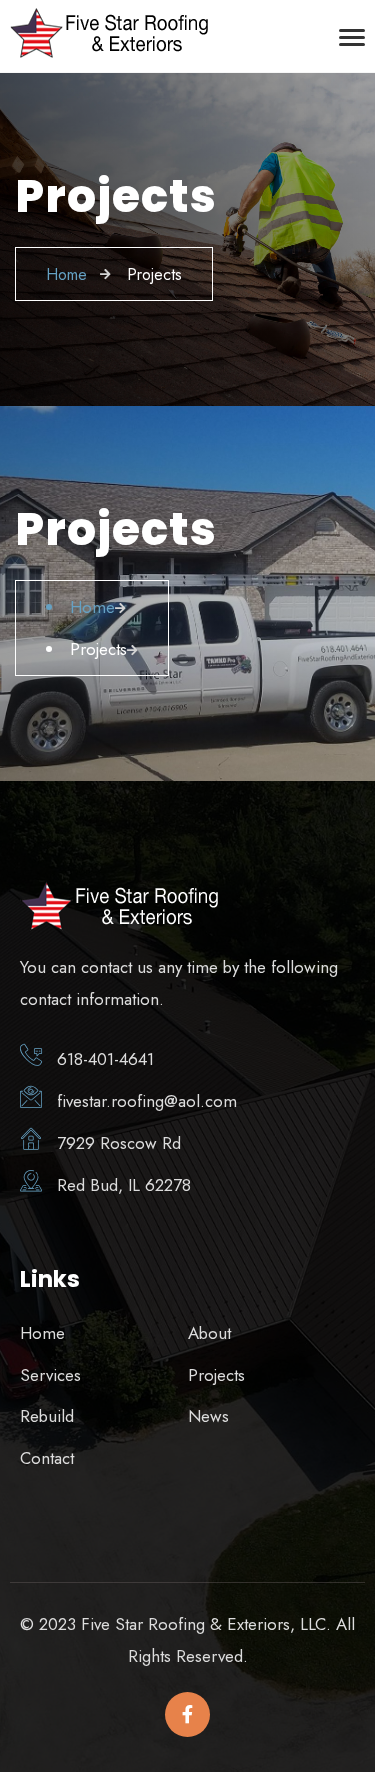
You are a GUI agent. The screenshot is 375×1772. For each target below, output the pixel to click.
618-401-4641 (105, 1059)
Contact (47, 1458)
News (208, 1416)
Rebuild (47, 1416)
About (209, 1333)
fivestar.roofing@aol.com (147, 1101)
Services (50, 1375)
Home (42, 1333)
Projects (216, 1375)
